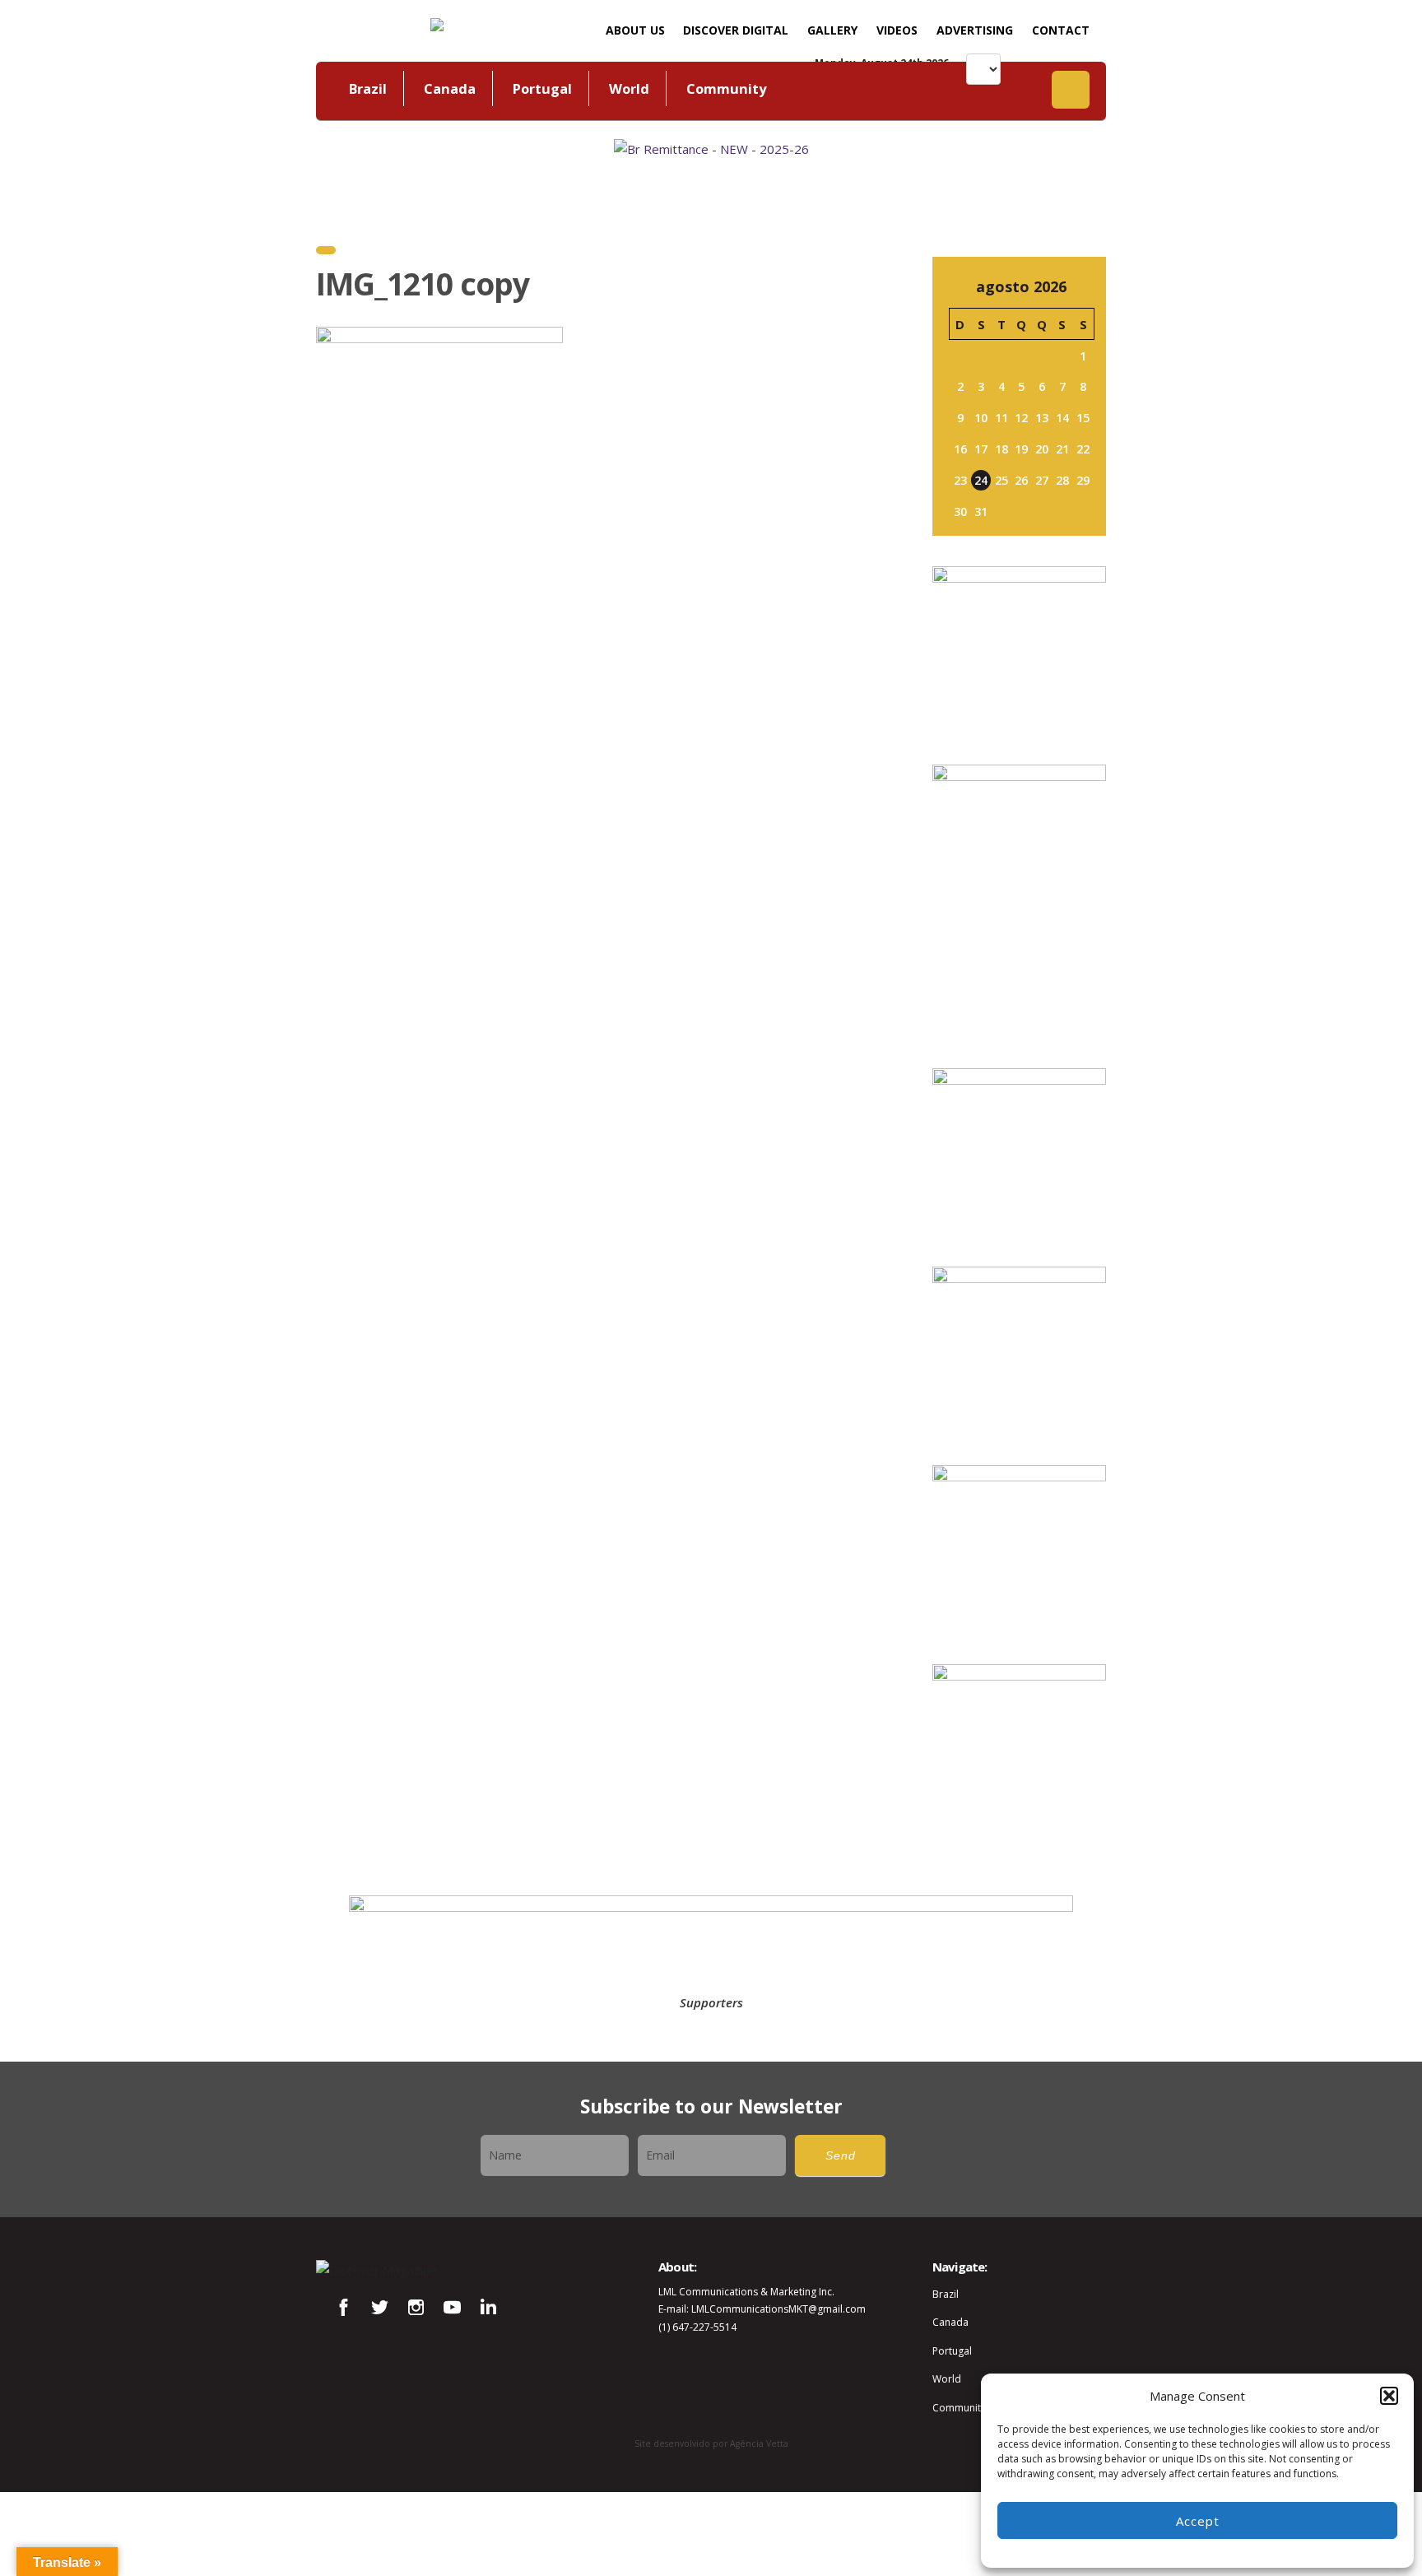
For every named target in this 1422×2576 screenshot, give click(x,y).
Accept (1198, 2521)
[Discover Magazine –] (437, 23)
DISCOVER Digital (736, 30)
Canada (450, 88)
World (629, 88)
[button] (1389, 2396)
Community (726, 88)
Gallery (832, 30)
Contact (1061, 30)
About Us (635, 30)
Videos (897, 30)
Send (841, 2156)
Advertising (975, 30)
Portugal (542, 88)
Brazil (368, 88)
